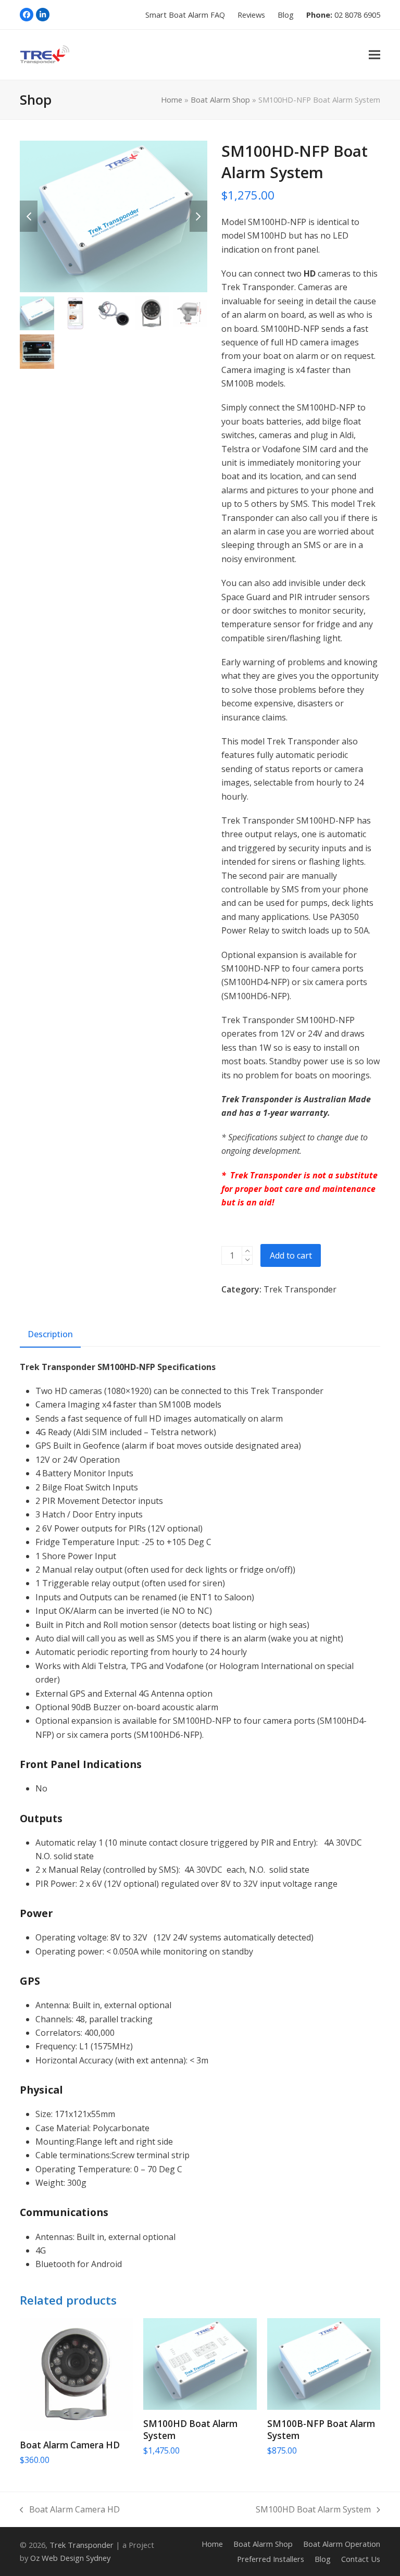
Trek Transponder (300, 1289)
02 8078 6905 (357, 15)
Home (172, 99)
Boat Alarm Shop (220, 99)
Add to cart (291, 1255)
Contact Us (361, 2559)
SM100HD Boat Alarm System (313, 2510)
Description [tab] (50, 1334)
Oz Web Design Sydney (70, 2558)
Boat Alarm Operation (342, 2544)
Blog (323, 2559)
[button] (374, 54)
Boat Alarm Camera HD (70, 2510)
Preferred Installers (271, 2559)
